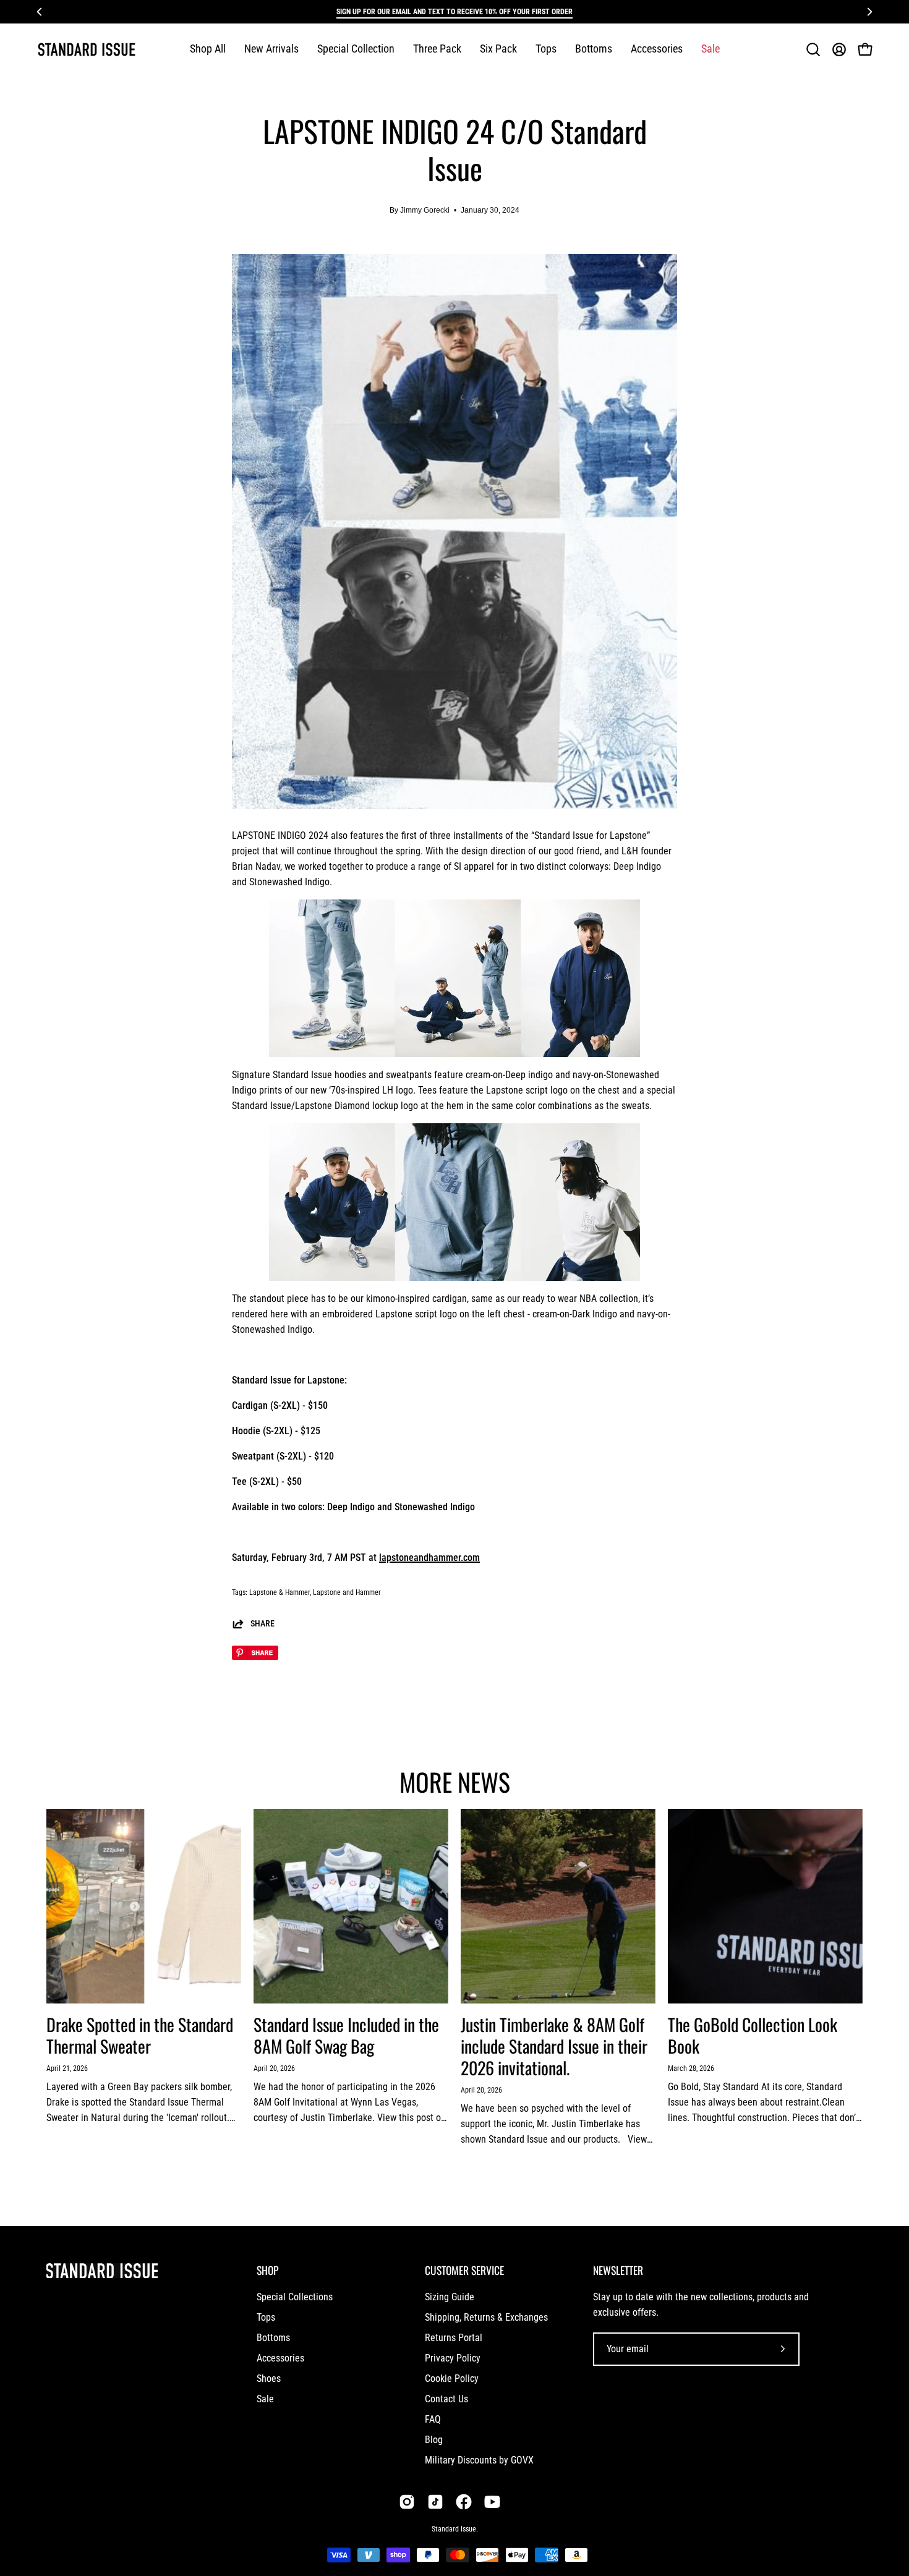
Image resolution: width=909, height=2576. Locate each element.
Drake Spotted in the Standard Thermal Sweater (140, 2035)
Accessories (280, 2358)
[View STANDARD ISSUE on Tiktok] (435, 2502)
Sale (265, 2399)
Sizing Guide (450, 2297)
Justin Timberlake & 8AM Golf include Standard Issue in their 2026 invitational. (554, 2046)
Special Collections (295, 2297)
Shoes (269, 2378)
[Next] (869, 12)
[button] (356, 49)
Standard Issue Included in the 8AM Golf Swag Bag (346, 2035)
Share (262, 1624)
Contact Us (446, 2399)
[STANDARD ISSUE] (87, 49)
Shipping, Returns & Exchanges (486, 2317)
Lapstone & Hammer (280, 1592)
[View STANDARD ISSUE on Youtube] (492, 2502)
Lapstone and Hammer (347, 1592)
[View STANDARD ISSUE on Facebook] (464, 2502)
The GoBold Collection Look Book (753, 2035)
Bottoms (273, 2338)
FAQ (433, 2419)
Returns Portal (454, 2338)
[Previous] (40, 12)
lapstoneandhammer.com (429, 1558)
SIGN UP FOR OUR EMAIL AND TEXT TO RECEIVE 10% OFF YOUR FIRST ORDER (454, 12)
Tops (266, 2317)
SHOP (267, 2270)
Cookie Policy (452, 2378)
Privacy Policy (453, 2358)
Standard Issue (454, 2529)
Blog (434, 2440)
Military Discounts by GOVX (479, 2460)
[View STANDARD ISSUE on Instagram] (407, 2502)
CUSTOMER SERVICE (464, 2270)
